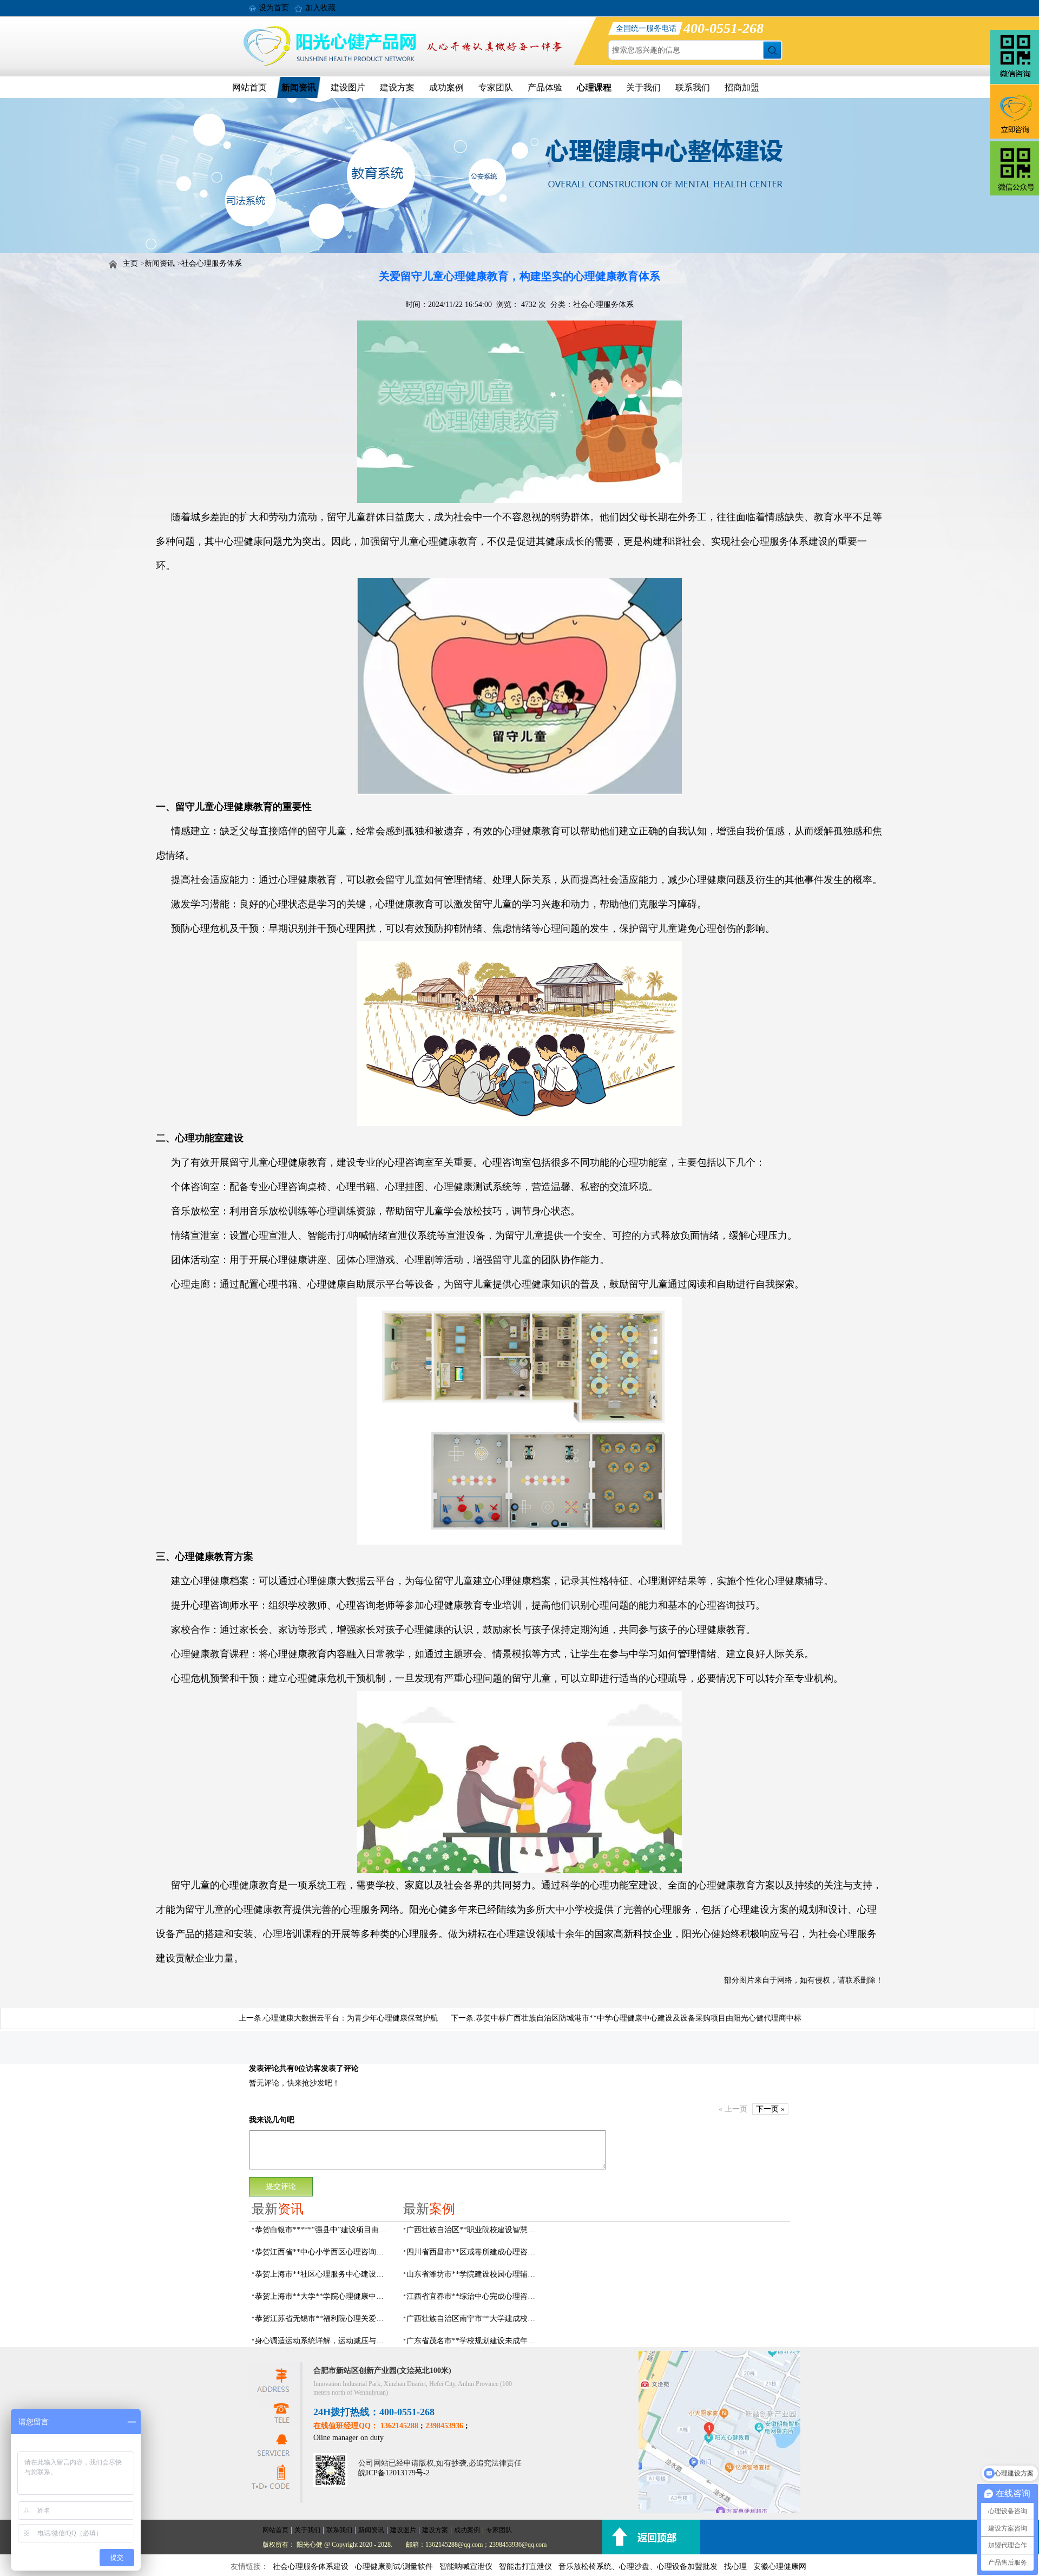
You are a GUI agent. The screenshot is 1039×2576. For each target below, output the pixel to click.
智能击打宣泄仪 (525, 2567)
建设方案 (397, 87)
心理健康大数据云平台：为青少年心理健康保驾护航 (351, 2018)
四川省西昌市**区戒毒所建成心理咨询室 (474, 2252)
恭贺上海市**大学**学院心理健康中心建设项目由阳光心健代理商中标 (323, 2296)
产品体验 (545, 87)
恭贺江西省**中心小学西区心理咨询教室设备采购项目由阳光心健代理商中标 (323, 2252)
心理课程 (594, 87)
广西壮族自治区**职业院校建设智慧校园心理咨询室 (474, 2230)
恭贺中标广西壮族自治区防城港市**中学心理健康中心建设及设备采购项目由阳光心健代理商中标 (639, 2018)
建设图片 (348, 87)
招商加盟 (742, 87)
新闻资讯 (299, 87)
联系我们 (693, 87)
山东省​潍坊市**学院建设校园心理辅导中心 (474, 2274)
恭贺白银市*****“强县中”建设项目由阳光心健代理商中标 (323, 2230)
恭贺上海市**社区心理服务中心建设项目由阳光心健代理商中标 (323, 2274)
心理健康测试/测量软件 (394, 2567)
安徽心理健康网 (780, 2567)
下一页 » (770, 2109)
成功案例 (446, 87)
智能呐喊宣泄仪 (466, 2567)
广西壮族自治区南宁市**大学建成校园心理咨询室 (474, 2319)
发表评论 (264, 2068)
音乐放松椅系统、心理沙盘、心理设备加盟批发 (638, 2567)
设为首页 (274, 8)
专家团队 (496, 87)
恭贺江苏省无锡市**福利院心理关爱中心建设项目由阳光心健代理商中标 (323, 2319)
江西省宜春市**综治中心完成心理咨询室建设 (474, 2296)
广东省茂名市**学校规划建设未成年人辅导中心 (474, 2341)
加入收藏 (320, 8)
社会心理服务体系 (212, 263)
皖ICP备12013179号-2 (394, 2473)
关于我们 (643, 87)
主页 (130, 263)
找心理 (735, 2567)
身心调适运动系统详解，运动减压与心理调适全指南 (323, 2341)
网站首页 (249, 87)
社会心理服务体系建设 (311, 2567)
